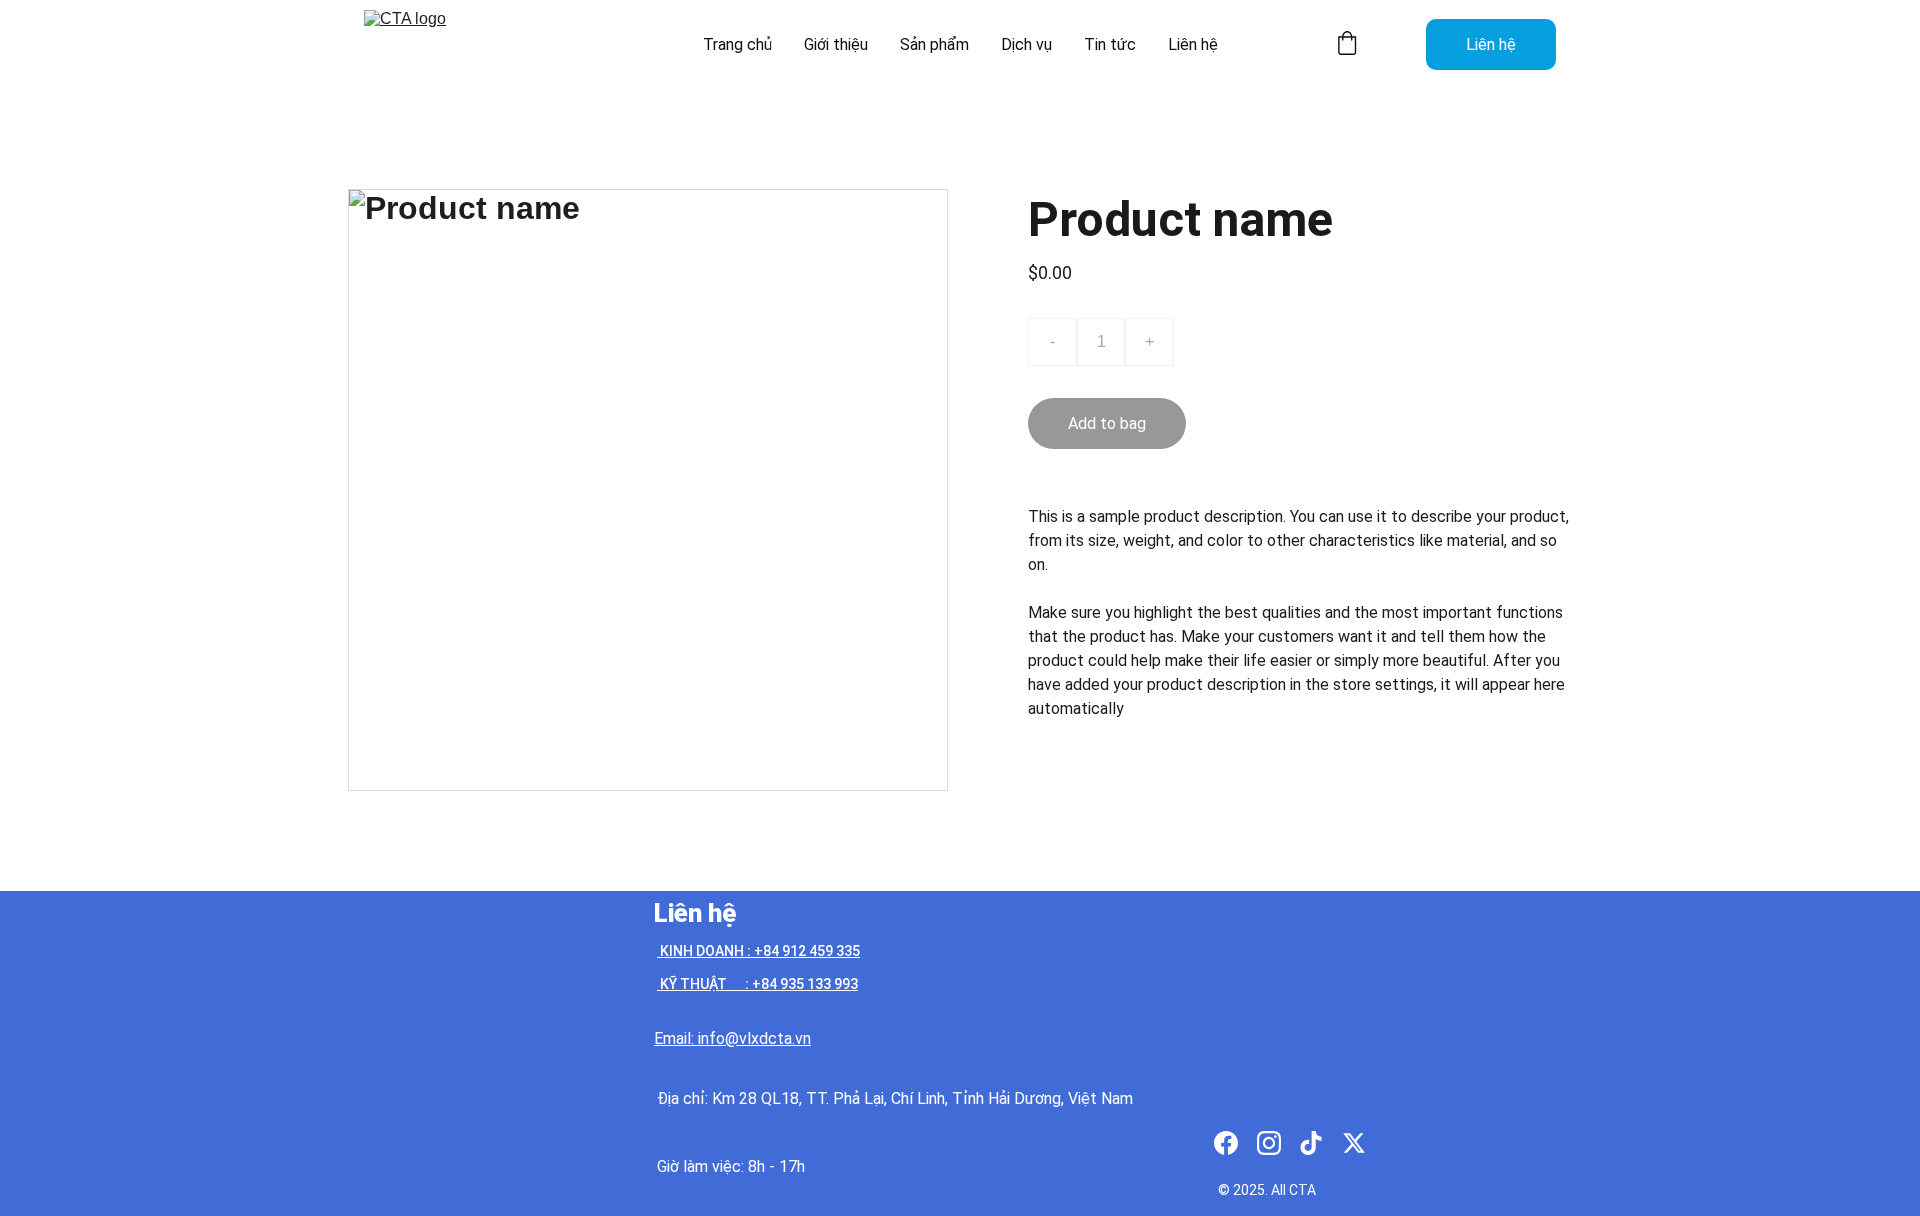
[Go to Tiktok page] (1311, 1143)
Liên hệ (1193, 44)
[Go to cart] (1347, 45)
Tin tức (1110, 44)
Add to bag (1107, 423)
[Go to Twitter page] (1354, 1143)
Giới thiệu (836, 44)
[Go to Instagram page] (1269, 1143)
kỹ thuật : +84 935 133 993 (757, 984)
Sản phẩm (934, 44)
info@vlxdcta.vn (754, 1038)
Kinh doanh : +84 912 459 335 (758, 951)
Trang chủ (737, 44)
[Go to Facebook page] (1226, 1143)
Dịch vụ (1026, 44)
